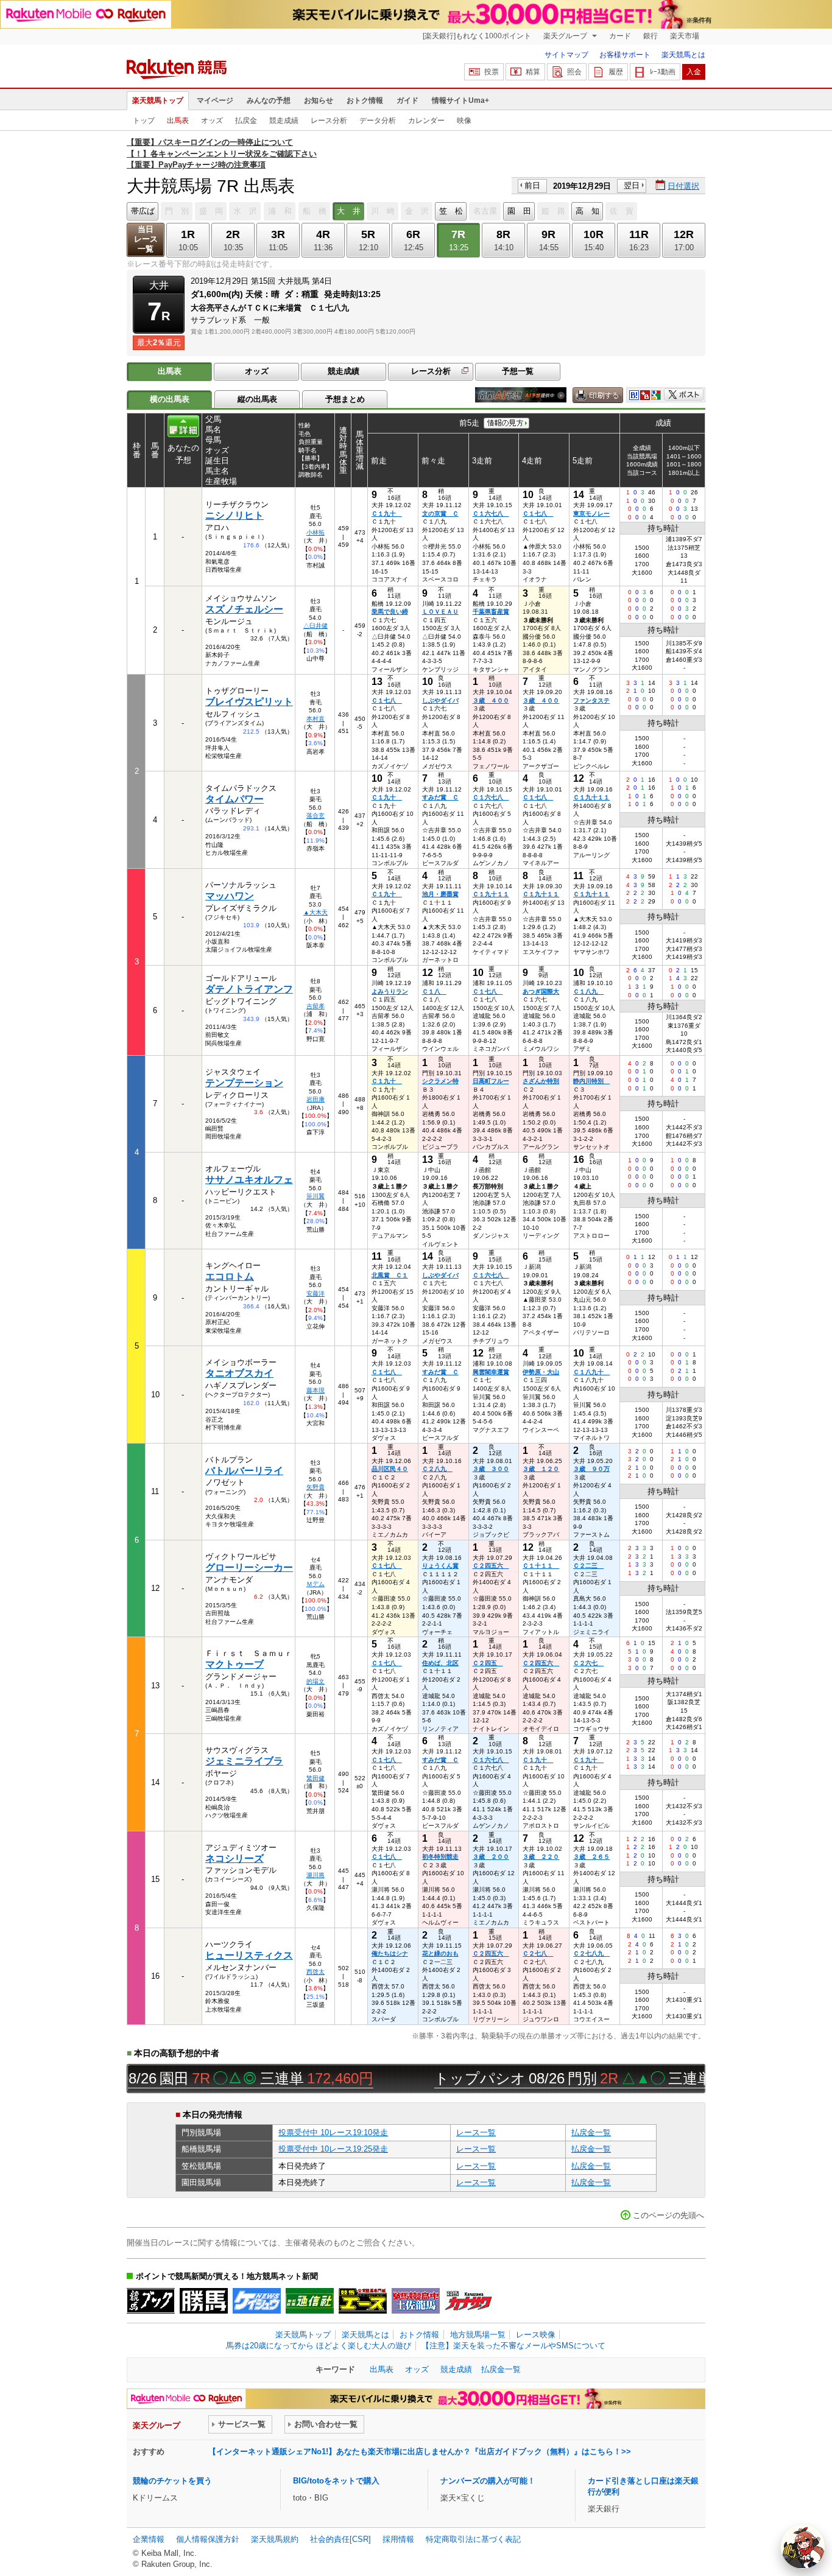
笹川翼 (316, 1196)
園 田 (519, 211)
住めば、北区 (440, 1663)
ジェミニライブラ (244, 1761)
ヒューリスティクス (249, 1955)
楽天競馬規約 (275, 2539)
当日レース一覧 (146, 239)
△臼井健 (316, 626)
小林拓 (316, 532)
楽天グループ (566, 36)
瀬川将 (316, 1875)
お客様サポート (625, 55)
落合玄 (316, 816)
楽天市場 (685, 36)
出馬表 (178, 121)
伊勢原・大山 (541, 1372)
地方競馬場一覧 (478, 2335)
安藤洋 (316, 1293)
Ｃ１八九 (588, 991)
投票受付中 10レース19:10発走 (333, 2132)
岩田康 (316, 1099)
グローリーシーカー (249, 1567)
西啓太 (316, 1972)
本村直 (316, 719)
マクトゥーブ (234, 1664)
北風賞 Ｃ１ (390, 1275)
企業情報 (149, 2539)
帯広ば (143, 211)
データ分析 (378, 121)
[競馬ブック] (151, 2301)
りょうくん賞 (440, 1566)
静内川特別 (591, 1081)
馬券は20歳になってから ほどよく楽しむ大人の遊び (319, 2346)
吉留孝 (316, 1006)
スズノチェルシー (244, 609)
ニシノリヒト (234, 515)
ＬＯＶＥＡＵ (440, 612)
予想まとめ (345, 399)
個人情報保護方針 (208, 2539)
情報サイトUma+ (460, 100)
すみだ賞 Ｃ (440, 797)
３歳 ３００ (491, 1469)
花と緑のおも (440, 1953)
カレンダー (426, 121)
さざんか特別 (541, 1081)
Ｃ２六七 (588, 1663)
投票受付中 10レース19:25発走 (333, 2149)
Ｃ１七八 (538, 514)
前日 (532, 185)
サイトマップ (566, 55)
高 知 (587, 211)
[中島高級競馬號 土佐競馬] (416, 2301)
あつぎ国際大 (541, 991)
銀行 (650, 36)
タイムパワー (234, 799)
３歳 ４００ (491, 700)
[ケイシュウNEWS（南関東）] (257, 2301)
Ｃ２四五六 (491, 1566)
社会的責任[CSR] (340, 2539)
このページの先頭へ (668, 2215)
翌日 (632, 185)
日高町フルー (491, 1081)
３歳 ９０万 (591, 1469)
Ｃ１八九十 (591, 1372)
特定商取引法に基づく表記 (473, 2539)
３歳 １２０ (541, 1469)
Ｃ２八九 (437, 1469)
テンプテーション (244, 1083)
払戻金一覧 (591, 2132)
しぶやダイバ (440, 700)
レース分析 (329, 121)
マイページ (215, 100)
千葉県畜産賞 (491, 612)
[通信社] (310, 2301)
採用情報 (398, 2539)
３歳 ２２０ (541, 1857)
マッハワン (230, 896)
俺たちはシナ (390, 1953)
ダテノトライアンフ (249, 989)
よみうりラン (390, 991)
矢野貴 (316, 1487)
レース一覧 (476, 2132)
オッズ (212, 121)
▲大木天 (316, 912)
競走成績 (284, 121)
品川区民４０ (390, 1469)
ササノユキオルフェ (249, 1180)
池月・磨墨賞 (440, 894)
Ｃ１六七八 (491, 514)
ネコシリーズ (234, 1858)
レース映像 (536, 2335)
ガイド (407, 100)
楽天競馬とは (683, 55)
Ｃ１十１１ (541, 1566)
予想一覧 (518, 371)
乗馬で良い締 (390, 612)
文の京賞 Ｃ (440, 514)
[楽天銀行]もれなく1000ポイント (477, 36)
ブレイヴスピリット (249, 702)
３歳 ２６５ (591, 1857)
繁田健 (316, 1778)
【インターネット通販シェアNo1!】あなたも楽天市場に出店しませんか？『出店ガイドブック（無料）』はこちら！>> (420, 2451)
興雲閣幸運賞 (491, 1372)
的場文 (316, 1681)
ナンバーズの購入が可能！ (488, 2481)
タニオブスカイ (239, 1373)
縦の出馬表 (257, 399)
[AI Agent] (803, 2547)
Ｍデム (316, 1584)
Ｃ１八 (434, 991)
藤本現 (316, 1390)
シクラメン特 (440, 1081)
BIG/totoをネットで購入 (336, 2481)
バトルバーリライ (244, 1471)
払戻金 (246, 121)
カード (620, 36)
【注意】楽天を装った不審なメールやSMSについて (513, 2346)
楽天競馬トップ (158, 100)
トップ (144, 121)
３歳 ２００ (491, 1857)
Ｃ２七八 (538, 1953)
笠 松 (451, 211)
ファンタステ (591, 700)
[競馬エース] (363, 2301)
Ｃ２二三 (588, 1566)
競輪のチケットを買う (172, 2481)
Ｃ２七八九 (591, 1953)
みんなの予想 (269, 100)
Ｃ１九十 (387, 514)
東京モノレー (591, 514)
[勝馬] (204, 2301)
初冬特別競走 (440, 1857)
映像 (464, 121)
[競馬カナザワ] (469, 2301)
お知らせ (319, 100)
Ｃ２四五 (488, 1663)
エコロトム (230, 1276)
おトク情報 (365, 100)
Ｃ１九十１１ (591, 797)
